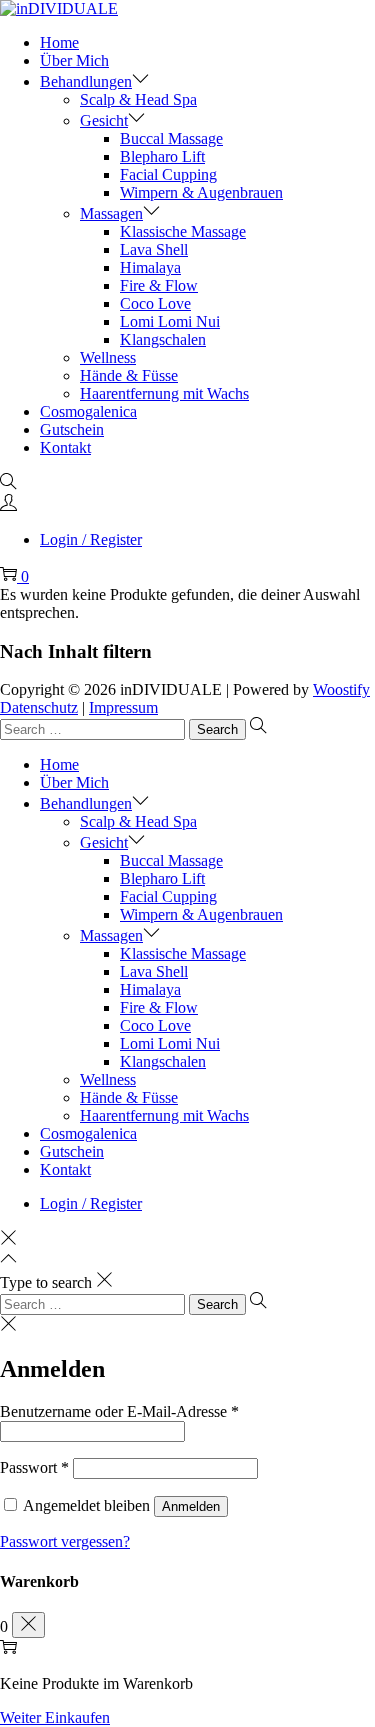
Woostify (341, 689)
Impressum (123, 707)
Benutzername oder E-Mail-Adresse (119, 1411)
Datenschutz (39, 707)
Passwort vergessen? (65, 1541)
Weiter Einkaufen (55, 1717)
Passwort (34, 1467)
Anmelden (191, 1506)
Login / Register (91, 539)
